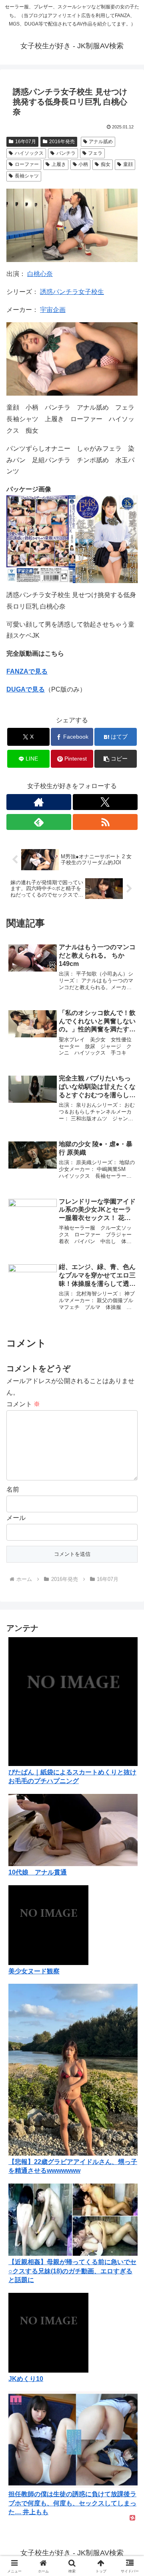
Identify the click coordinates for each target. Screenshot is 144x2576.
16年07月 (26, 142)
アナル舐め (101, 142)
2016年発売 (62, 142)
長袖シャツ (27, 176)
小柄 (83, 164)
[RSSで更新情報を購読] (105, 822)
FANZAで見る (27, 671)
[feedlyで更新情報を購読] (39, 822)
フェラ (95, 153)
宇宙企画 (53, 310)
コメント (23, 1404)
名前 (13, 1489)
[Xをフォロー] (105, 802)
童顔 (128, 164)
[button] (116, 759)
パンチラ (66, 153)
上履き (59, 164)
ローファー (27, 164)
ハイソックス (29, 153)
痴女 (106, 164)
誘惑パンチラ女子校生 (72, 292)
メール (16, 1518)
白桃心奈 (40, 274)
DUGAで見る (26, 689)
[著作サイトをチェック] (39, 802)
